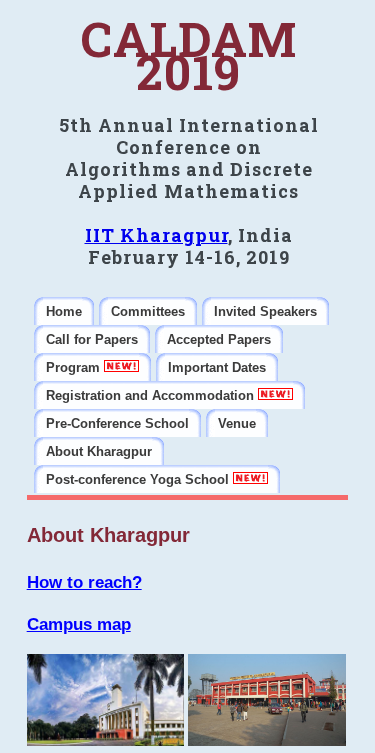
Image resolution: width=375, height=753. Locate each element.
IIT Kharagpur (156, 235)
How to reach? (84, 582)
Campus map (79, 624)
